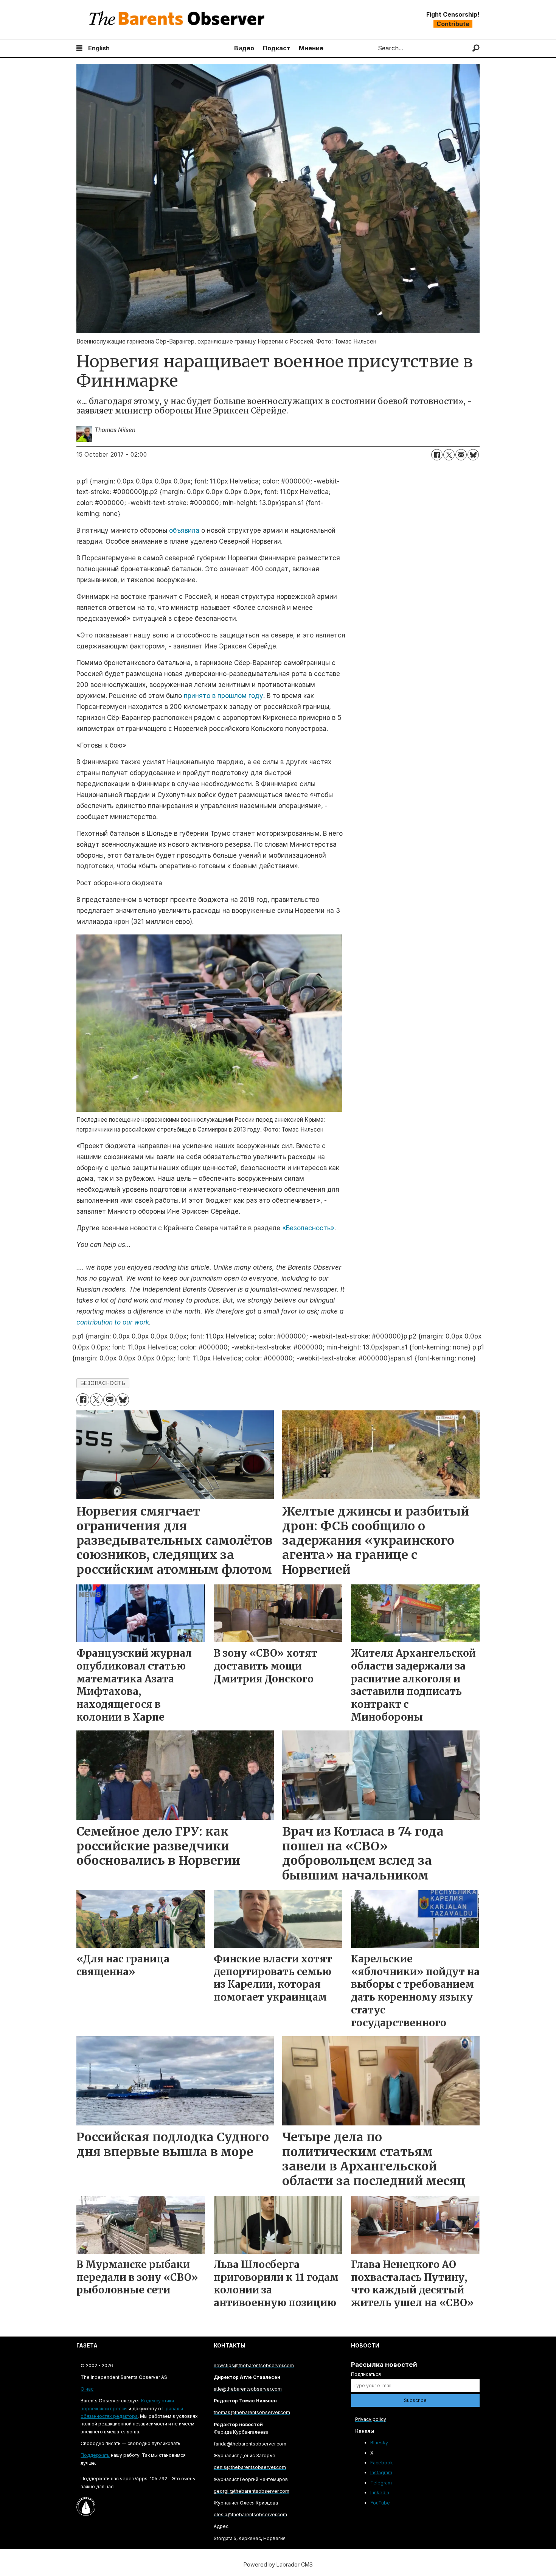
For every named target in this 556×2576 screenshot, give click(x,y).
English (99, 48)
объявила (184, 530)
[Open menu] (79, 48)
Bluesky (379, 2443)
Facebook (382, 2463)
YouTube (380, 2503)
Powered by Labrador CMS (278, 2564)
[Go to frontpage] (179, 19)
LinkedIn (380, 2493)
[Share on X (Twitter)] (449, 455)
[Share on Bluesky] (473, 455)
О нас (87, 2389)
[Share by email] (461, 455)
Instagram (381, 2473)
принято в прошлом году (224, 696)
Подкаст (277, 48)
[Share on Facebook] (437, 455)
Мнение (311, 48)
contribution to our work (113, 1322)
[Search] (476, 48)
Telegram (381, 2483)
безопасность (103, 1383)
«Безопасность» (308, 1228)
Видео (244, 48)
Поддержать (95, 2455)
